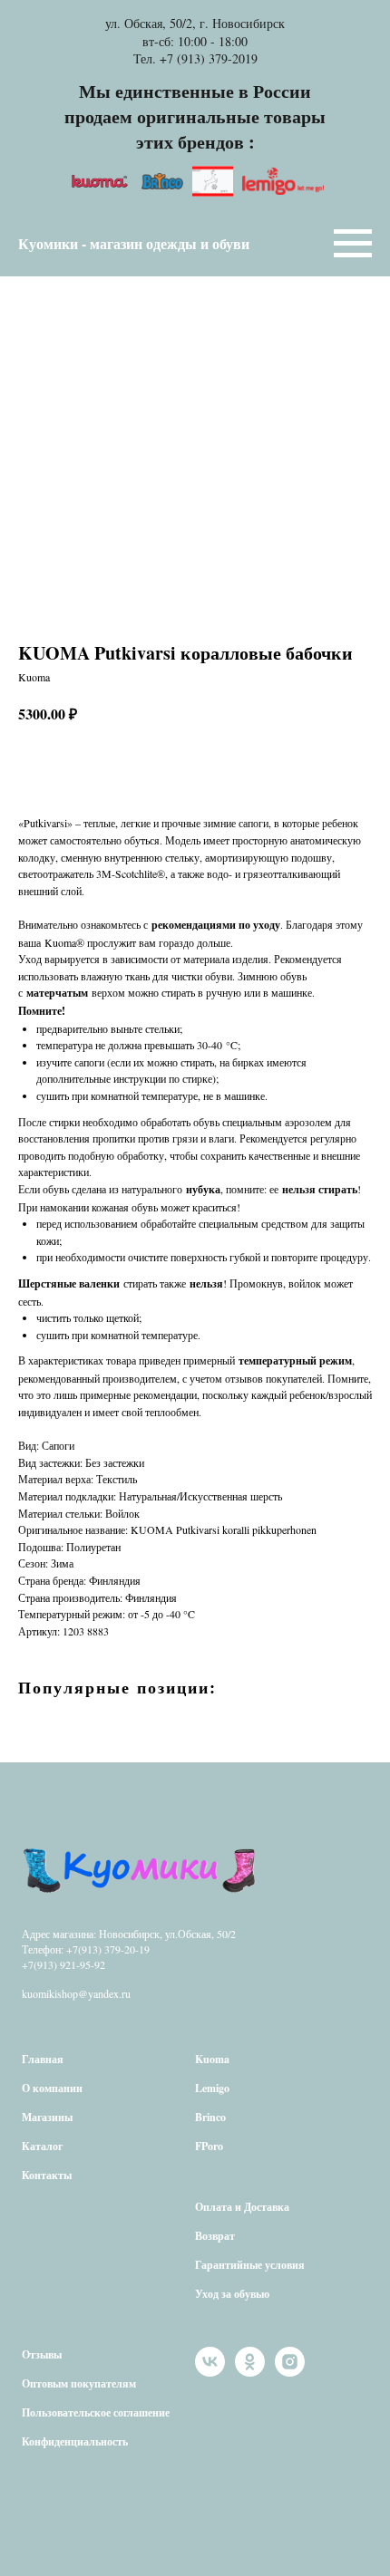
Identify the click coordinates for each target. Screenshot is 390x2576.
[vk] (210, 2372)
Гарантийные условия (250, 2265)
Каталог (42, 2146)
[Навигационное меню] (353, 244)
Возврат (215, 2236)
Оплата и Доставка (242, 2207)
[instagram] (290, 2372)
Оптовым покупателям (79, 2383)
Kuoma (212, 2059)
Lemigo (212, 2088)
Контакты (47, 2175)
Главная (43, 2059)
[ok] (250, 2372)
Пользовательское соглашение (96, 2412)
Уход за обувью (232, 2294)
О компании (52, 2088)
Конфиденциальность (75, 2441)
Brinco (210, 2117)
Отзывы (42, 2354)
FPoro (209, 2146)
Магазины (47, 2117)
